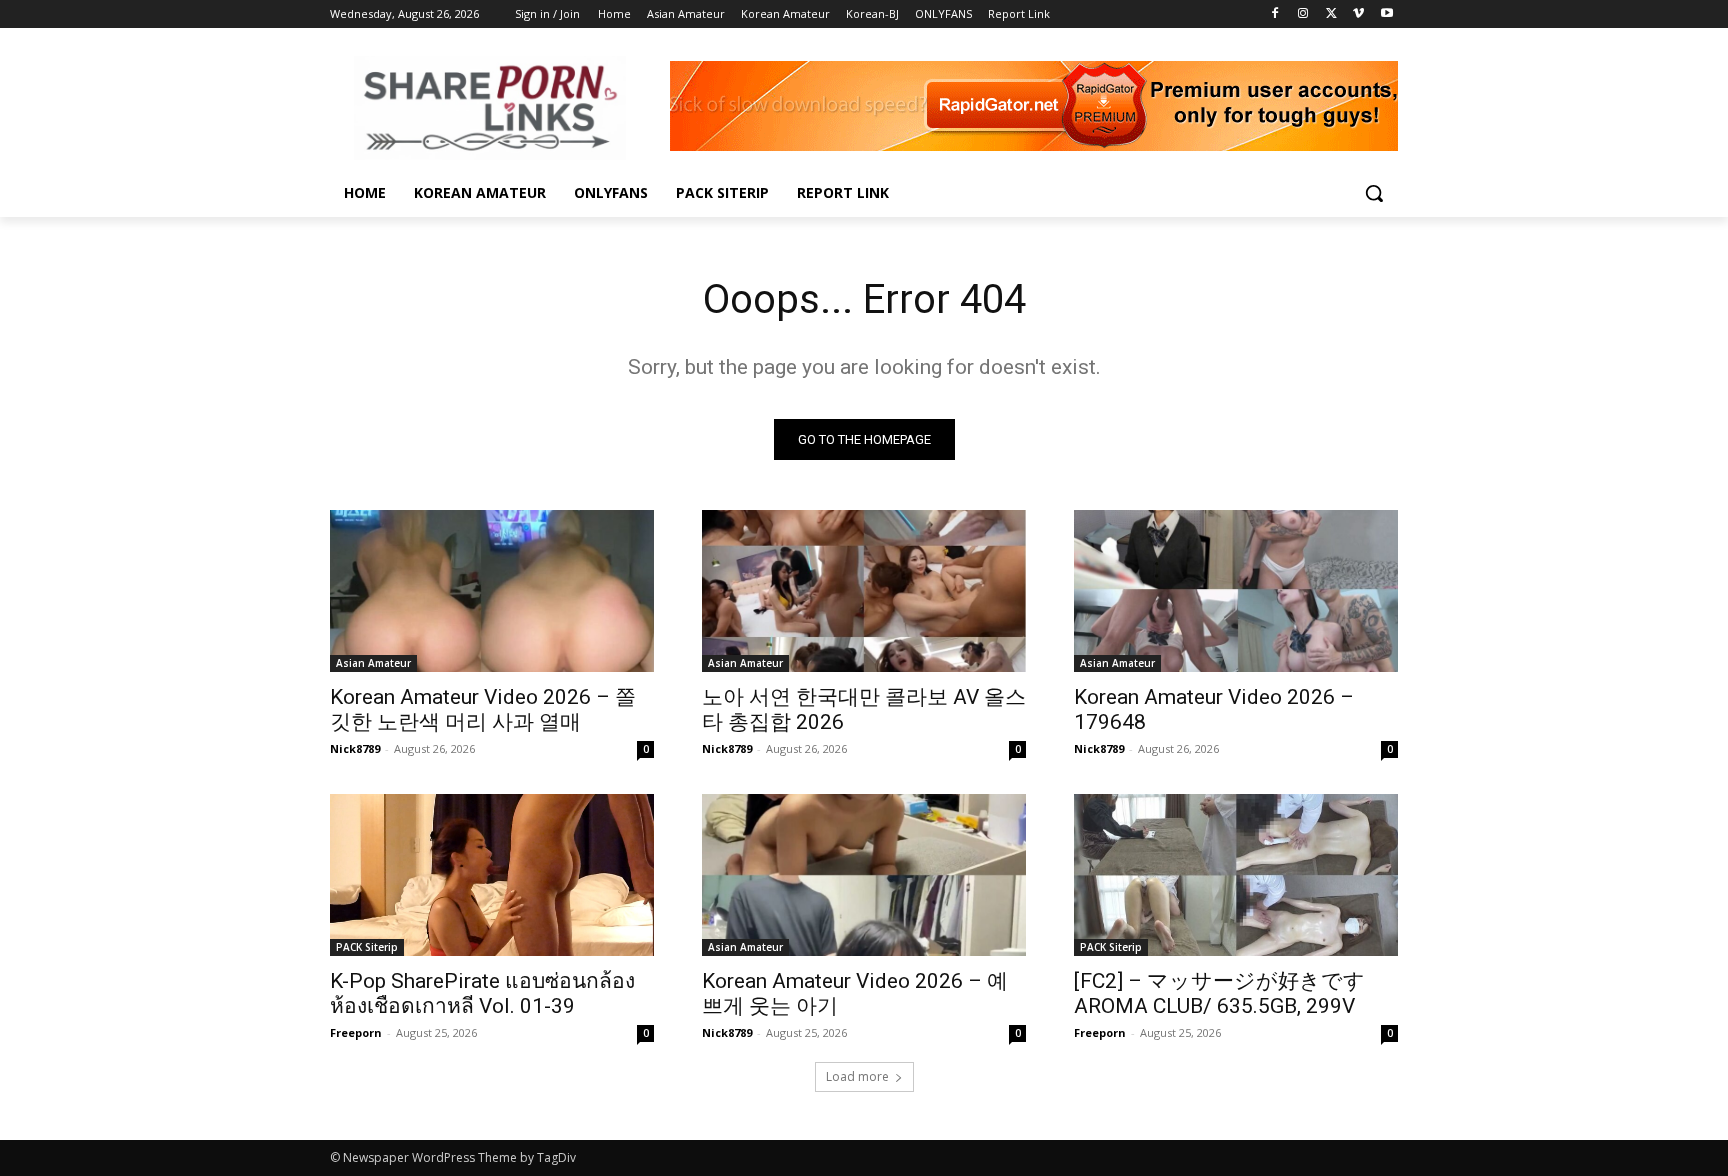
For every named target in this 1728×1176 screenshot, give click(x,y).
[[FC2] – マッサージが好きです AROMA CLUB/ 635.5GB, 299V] (1236, 875)
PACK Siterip (367, 947)
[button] (1374, 193)
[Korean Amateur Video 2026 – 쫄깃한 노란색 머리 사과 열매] (492, 591)
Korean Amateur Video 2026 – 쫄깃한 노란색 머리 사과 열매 (483, 709)
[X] (1331, 14)
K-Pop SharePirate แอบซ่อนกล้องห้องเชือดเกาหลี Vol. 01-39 (482, 993)
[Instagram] (1303, 14)
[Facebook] (1275, 14)
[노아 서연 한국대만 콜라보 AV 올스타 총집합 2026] (864, 591)
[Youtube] (1386, 14)
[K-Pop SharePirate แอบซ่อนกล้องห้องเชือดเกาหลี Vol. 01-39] (492, 875)
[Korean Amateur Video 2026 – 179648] (1236, 591)
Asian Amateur (373, 663)
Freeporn (356, 1032)
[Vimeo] (1358, 14)
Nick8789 (355, 748)
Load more (857, 1076)
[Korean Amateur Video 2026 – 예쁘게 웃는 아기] (864, 875)
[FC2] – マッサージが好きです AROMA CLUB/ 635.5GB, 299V (1219, 993)
